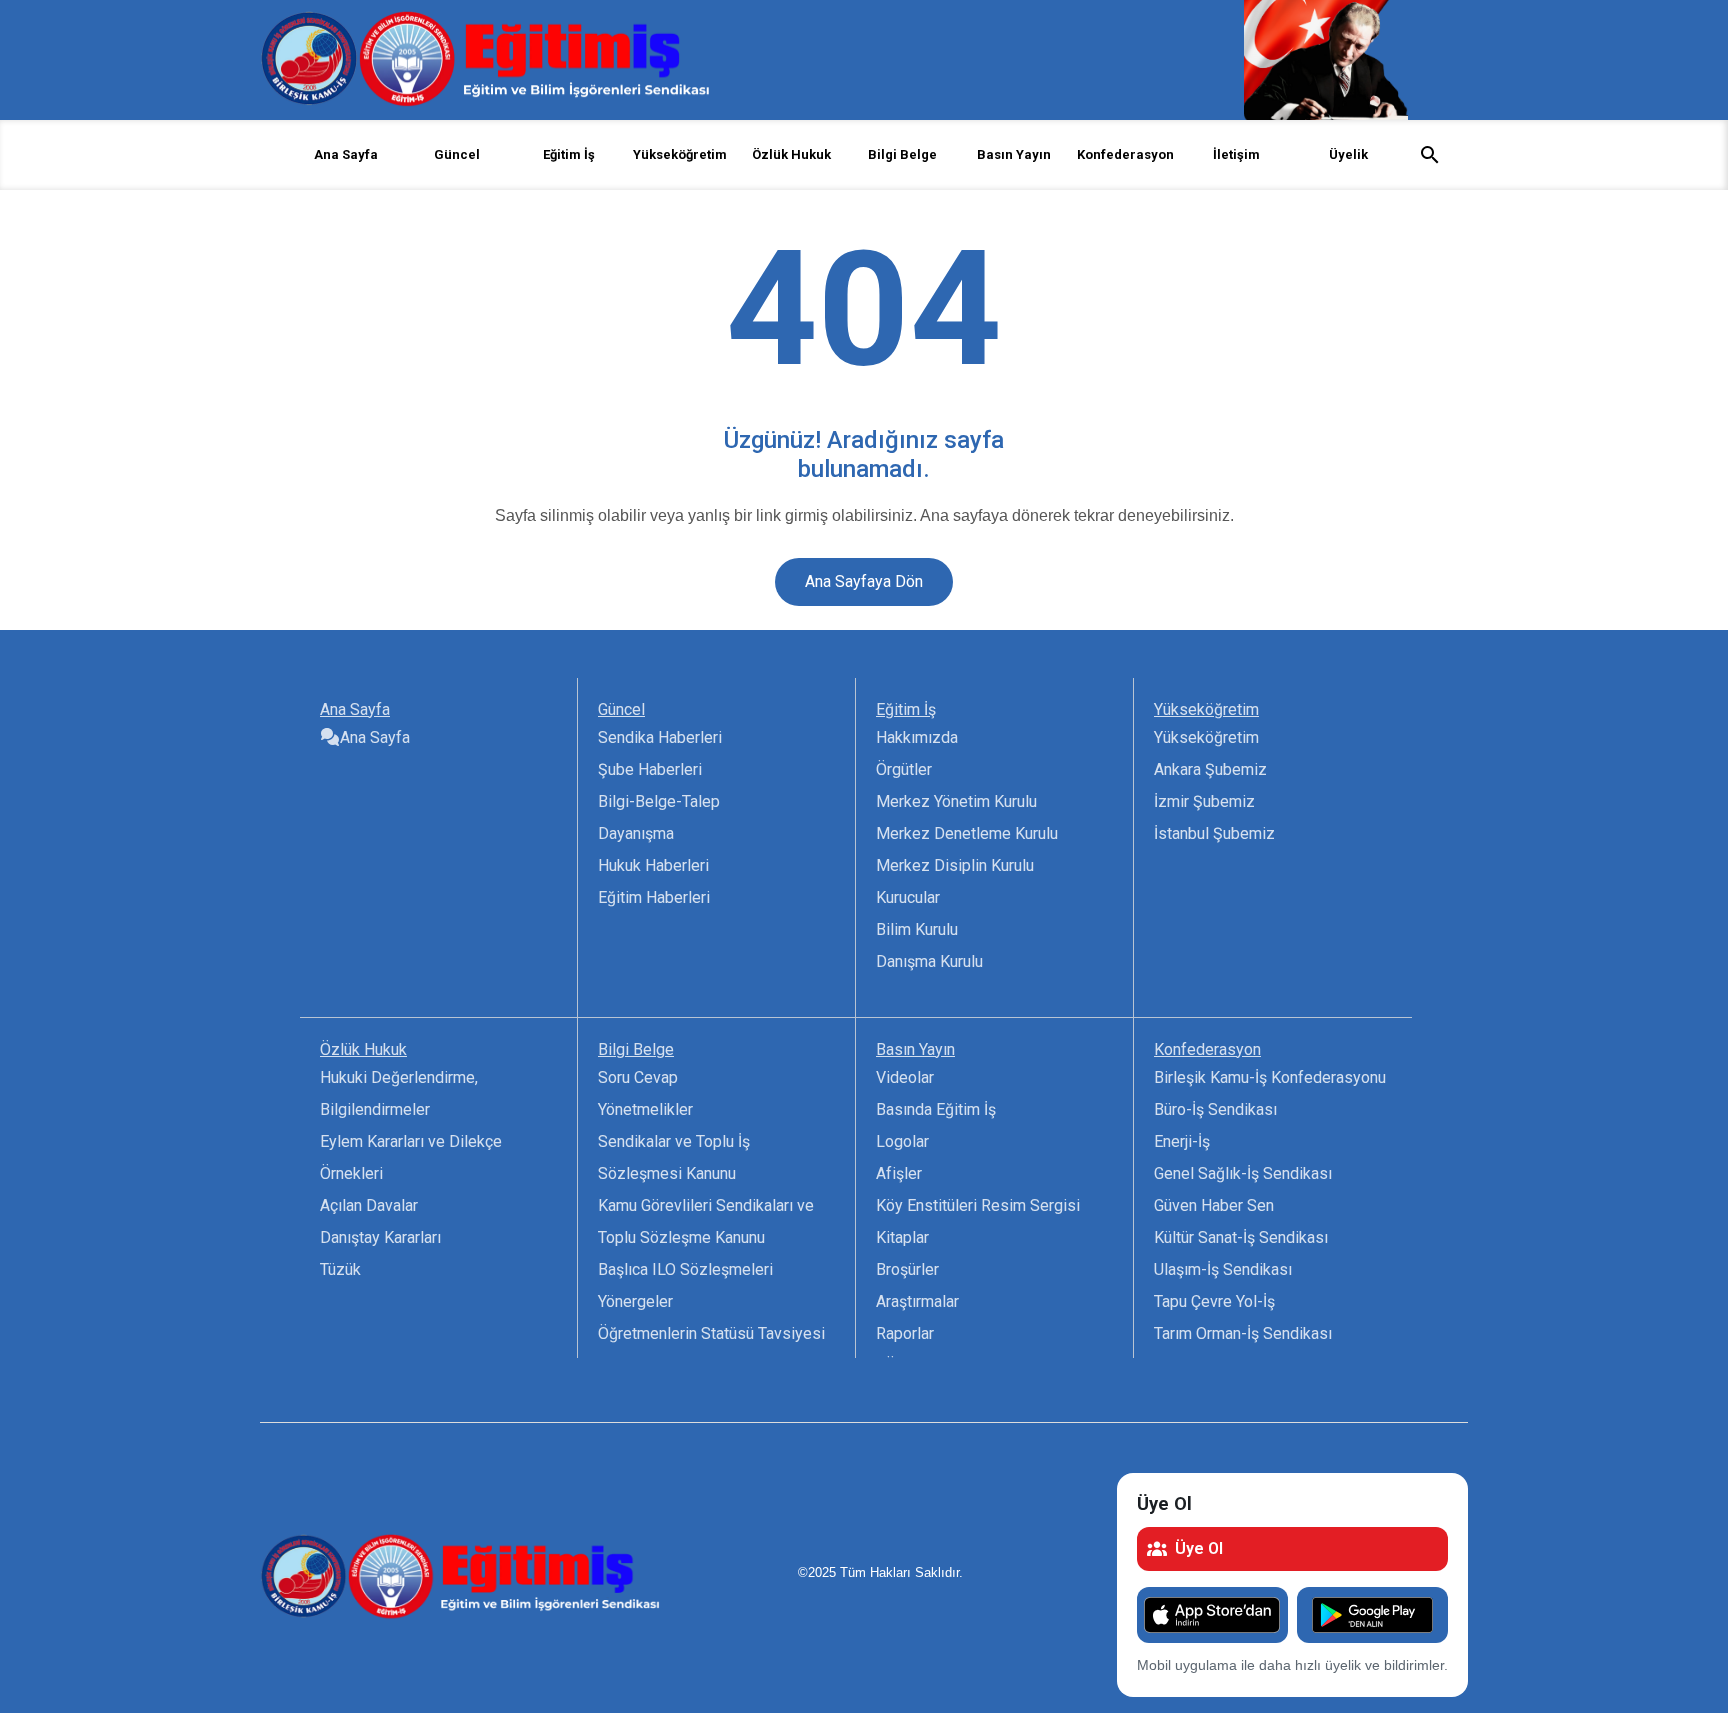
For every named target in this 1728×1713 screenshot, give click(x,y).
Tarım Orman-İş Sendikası (1243, 1333)
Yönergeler (635, 1301)
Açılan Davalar (369, 1205)
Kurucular (908, 897)
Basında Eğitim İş (936, 1109)
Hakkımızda (917, 737)
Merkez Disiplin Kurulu (955, 865)
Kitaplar (902, 1237)
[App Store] (1212, 1615)
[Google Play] (1372, 1615)
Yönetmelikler (645, 1109)
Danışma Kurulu (929, 961)
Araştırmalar (917, 1301)
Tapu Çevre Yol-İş (1214, 1301)
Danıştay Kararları (380, 1237)
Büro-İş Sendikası (1215, 1109)
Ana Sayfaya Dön (864, 581)
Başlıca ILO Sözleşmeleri (685, 1269)
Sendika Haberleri (660, 737)
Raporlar (905, 1333)
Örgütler (904, 769)
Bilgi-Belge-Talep (659, 801)
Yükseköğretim (1206, 737)
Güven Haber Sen (1214, 1205)
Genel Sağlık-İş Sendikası (1243, 1173)
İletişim (1236, 154)
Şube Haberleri (650, 769)
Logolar (902, 1141)
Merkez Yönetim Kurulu (956, 801)
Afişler (899, 1173)
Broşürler (907, 1269)
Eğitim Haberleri (654, 897)
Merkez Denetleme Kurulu (967, 833)
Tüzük (340, 1269)
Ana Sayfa (346, 154)
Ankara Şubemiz (1210, 769)
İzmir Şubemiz (1204, 801)
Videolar (905, 1077)
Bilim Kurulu (917, 929)
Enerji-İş (1182, 1141)
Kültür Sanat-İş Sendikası (1241, 1237)
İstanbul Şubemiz (1214, 833)
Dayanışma (636, 833)
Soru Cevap (638, 1077)
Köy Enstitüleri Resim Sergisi (978, 1205)
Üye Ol (1199, 1548)
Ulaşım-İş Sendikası (1223, 1269)
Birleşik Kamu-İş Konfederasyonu (1270, 1077)
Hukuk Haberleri (653, 865)
